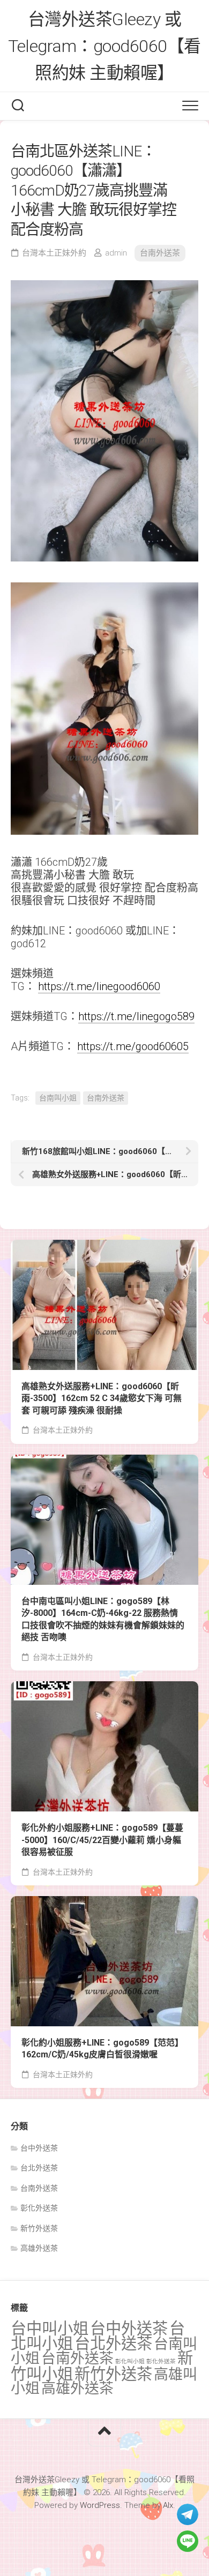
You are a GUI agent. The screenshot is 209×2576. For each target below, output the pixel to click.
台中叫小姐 (50, 2328)
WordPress (100, 2505)
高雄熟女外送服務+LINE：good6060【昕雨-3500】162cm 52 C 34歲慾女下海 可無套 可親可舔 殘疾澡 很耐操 (102, 1398)
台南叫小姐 (58, 1098)
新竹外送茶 (39, 2228)
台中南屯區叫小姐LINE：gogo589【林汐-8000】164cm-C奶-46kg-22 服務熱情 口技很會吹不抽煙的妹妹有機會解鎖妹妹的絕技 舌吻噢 (103, 1619)
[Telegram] (188, 2514)
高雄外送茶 (39, 2248)
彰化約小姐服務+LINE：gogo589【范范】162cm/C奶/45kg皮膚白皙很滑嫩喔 (102, 2049)
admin (116, 253)
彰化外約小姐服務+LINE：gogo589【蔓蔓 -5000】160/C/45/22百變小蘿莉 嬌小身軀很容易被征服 (102, 1840)
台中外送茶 (39, 2148)
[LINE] (188, 2541)
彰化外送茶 (39, 2208)
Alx (168, 2505)
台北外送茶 (39, 2168)
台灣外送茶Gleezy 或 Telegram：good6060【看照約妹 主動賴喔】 (104, 46)
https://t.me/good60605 (133, 1046)
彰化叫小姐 (130, 2361)
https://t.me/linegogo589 (136, 1016)
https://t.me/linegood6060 (99, 986)
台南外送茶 (160, 253)
